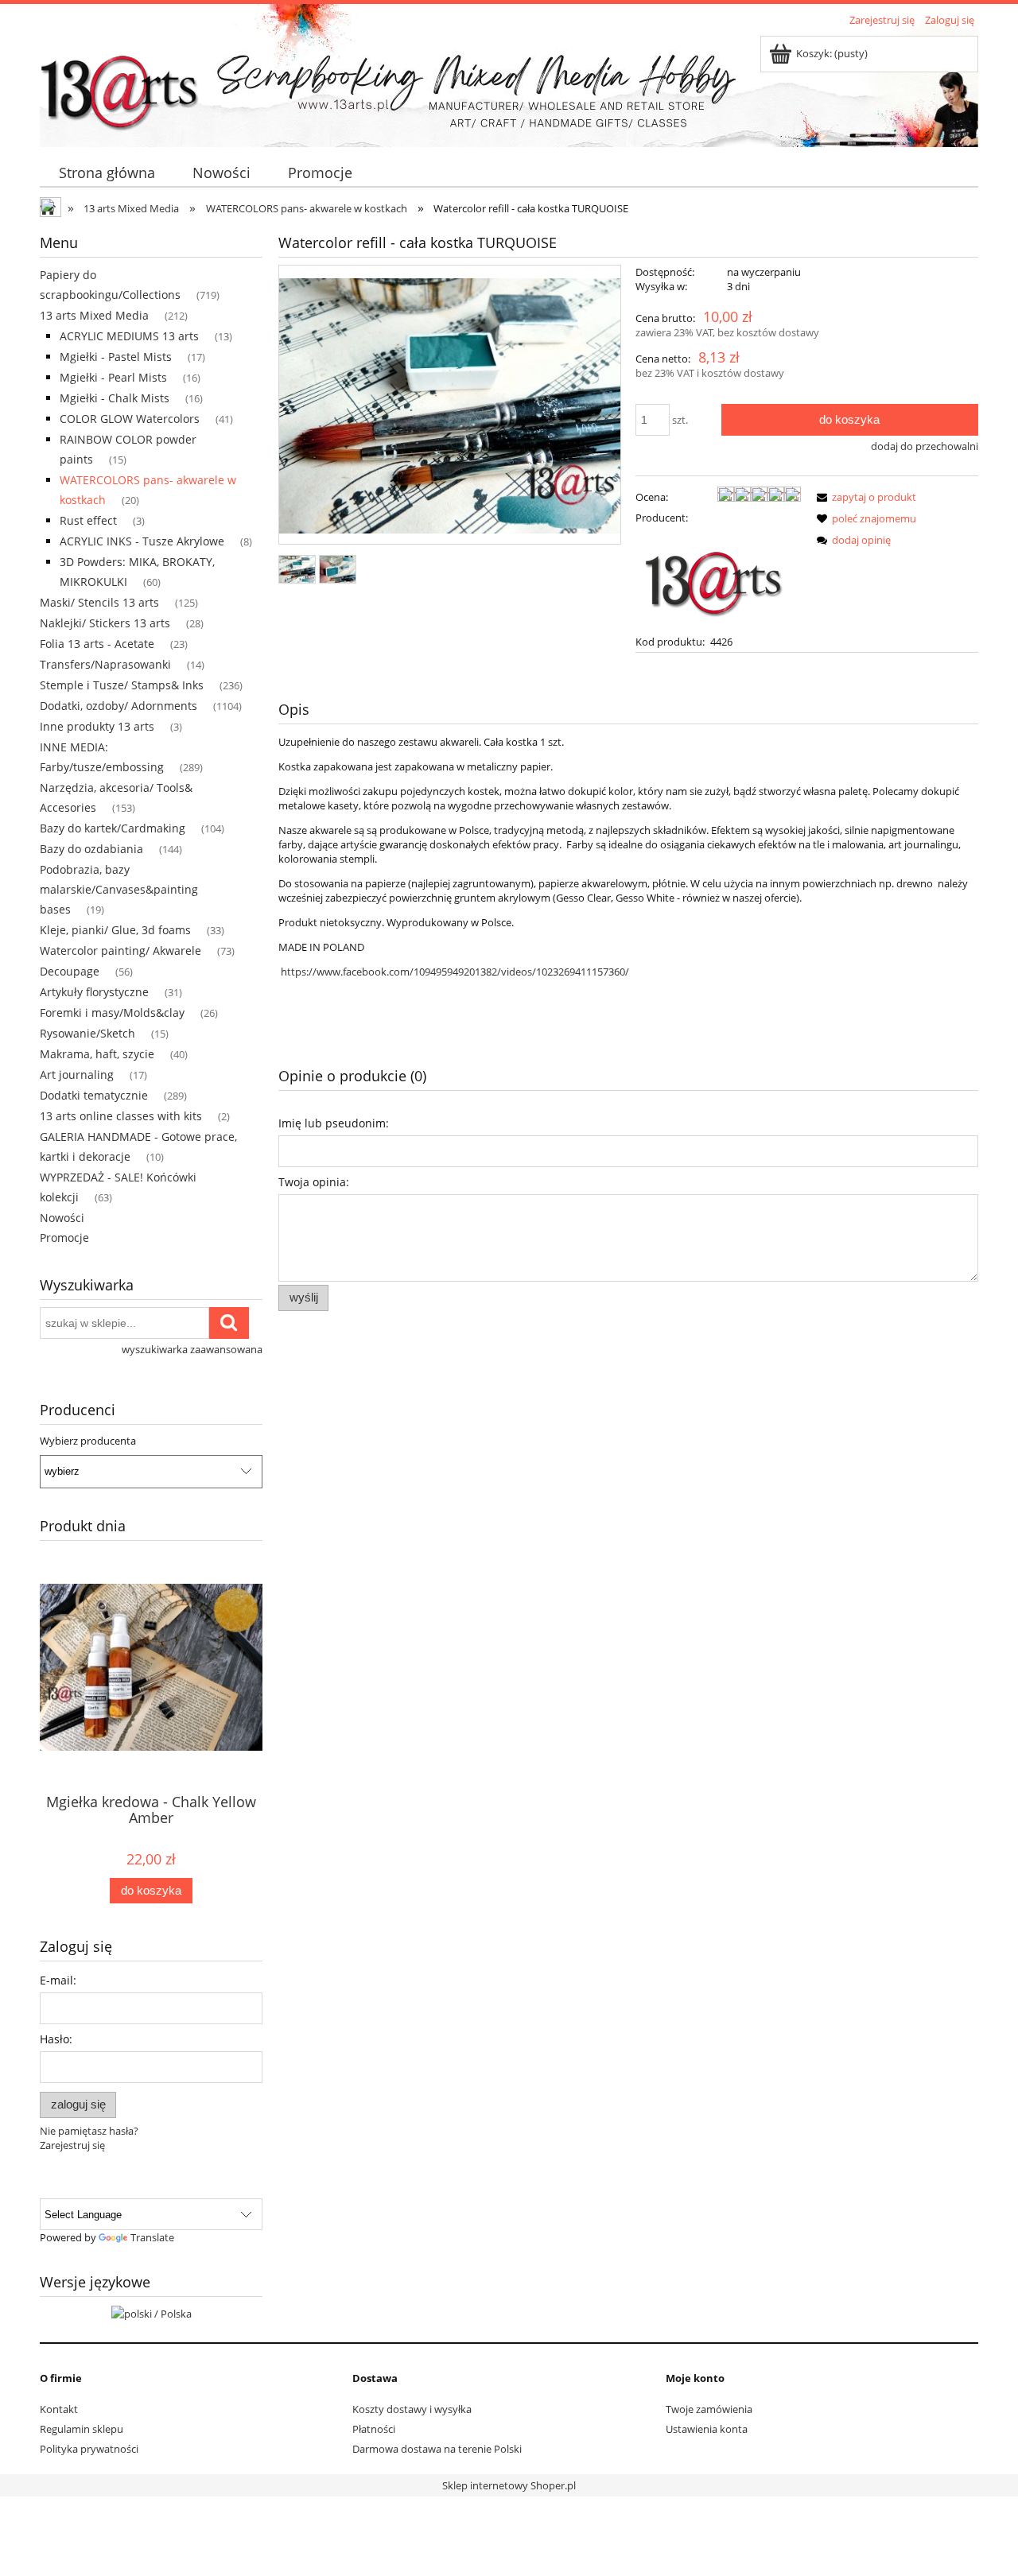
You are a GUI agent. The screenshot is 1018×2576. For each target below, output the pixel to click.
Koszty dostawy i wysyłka (412, 2409)
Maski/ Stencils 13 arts (99, 602)
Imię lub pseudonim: (334, 1123)
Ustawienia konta (707, 2429)
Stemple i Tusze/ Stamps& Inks (122, 685)
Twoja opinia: (314, 1182)
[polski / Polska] (152, 2312)
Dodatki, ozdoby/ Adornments (119, 706)
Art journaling (77, 1075)
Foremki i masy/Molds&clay (112, 1013)
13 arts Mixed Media (94, 315)
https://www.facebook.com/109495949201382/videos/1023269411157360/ (455, 972)
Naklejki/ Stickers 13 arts (105, 623)
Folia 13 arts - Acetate (97, 644)
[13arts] (715, 578)
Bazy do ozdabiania (91, 849)
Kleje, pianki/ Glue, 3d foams (115, 930)
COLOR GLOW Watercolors (130, 419)
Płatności (374, 2429)
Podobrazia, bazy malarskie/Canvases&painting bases (119, 889)
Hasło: (56, 2039)
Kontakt (59, 2409)
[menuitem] (107, 173)
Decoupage (70, 971)
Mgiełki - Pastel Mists (116, 357)
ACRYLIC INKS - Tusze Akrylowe (142, 541)
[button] (864, 497)
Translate (152, 2237)
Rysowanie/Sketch (87, 1033)
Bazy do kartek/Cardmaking (113, 828)
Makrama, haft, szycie (97, 1054)
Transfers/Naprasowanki (105, 664)
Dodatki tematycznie (94, 1095)
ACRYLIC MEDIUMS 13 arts (129, 336)
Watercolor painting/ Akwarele (120, 950)
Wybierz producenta (88, 1441)
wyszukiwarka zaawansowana (192, 1349)
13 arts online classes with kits (121, 1116)
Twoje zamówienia (709, 2409)
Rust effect (88, 520)
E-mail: (58, 1980)
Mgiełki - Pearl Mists (113, 377)
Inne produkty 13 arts (97, 726)
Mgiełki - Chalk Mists (115, 398)
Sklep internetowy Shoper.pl (509, 2485)
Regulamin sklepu (82, 2429)
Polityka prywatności (89, 2449)
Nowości (62, 1218)
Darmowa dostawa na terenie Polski (437, 2449)
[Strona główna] (119, 85)
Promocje (64, 1238)
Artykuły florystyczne (94, 992)
